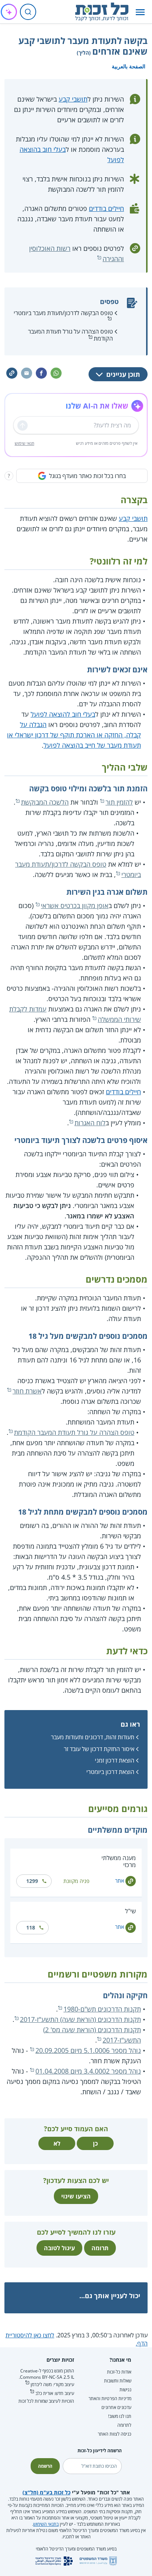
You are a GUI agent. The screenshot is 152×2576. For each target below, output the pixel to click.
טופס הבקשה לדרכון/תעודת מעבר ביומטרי (63, 313)
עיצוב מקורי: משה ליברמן (52, 2384)
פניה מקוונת (76, 1881)
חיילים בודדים (106, 208)
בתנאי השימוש (46, 2524)
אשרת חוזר (27, 1391)
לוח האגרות (90, 1123)
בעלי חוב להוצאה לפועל (63, 714)
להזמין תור (119, 802)
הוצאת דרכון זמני (115, 1760)
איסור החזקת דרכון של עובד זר (99, 1749)
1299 (32, 1881)
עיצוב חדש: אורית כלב (55, 2393)
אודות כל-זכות (119, 2372)
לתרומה (124, 2425)
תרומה (100, 2248)
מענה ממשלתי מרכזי (119, 1861)
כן (95, 2143)
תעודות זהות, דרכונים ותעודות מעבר (93, 1737)
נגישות (125, 2390)
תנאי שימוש (25, 443)
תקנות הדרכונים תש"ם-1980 (102, 2009)
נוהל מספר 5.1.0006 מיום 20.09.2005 (88, 2050)
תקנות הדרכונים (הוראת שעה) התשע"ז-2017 (80, 2019)
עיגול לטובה (59, 2248)
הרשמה (45, 2466)
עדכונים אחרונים (116, 2407)
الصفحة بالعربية (129, 66)
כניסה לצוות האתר (115, 2434)
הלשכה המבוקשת (45, 802)
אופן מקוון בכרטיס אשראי (75, 905)
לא (57, 2143)
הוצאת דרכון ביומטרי (110, 1772)
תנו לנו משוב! (120, 2416)
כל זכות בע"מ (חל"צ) (46, 2492)
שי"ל (130, 1911)
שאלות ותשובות (118, 2381)
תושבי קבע (73, 99)
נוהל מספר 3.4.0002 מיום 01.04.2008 (88, 2071)
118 (31, 1927)
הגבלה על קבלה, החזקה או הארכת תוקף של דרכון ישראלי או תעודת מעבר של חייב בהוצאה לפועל (74, 735)
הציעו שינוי (76, 2196)
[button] (140, 12)
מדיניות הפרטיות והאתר (110, 2398)
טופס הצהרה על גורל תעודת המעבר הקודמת (70, 335)
